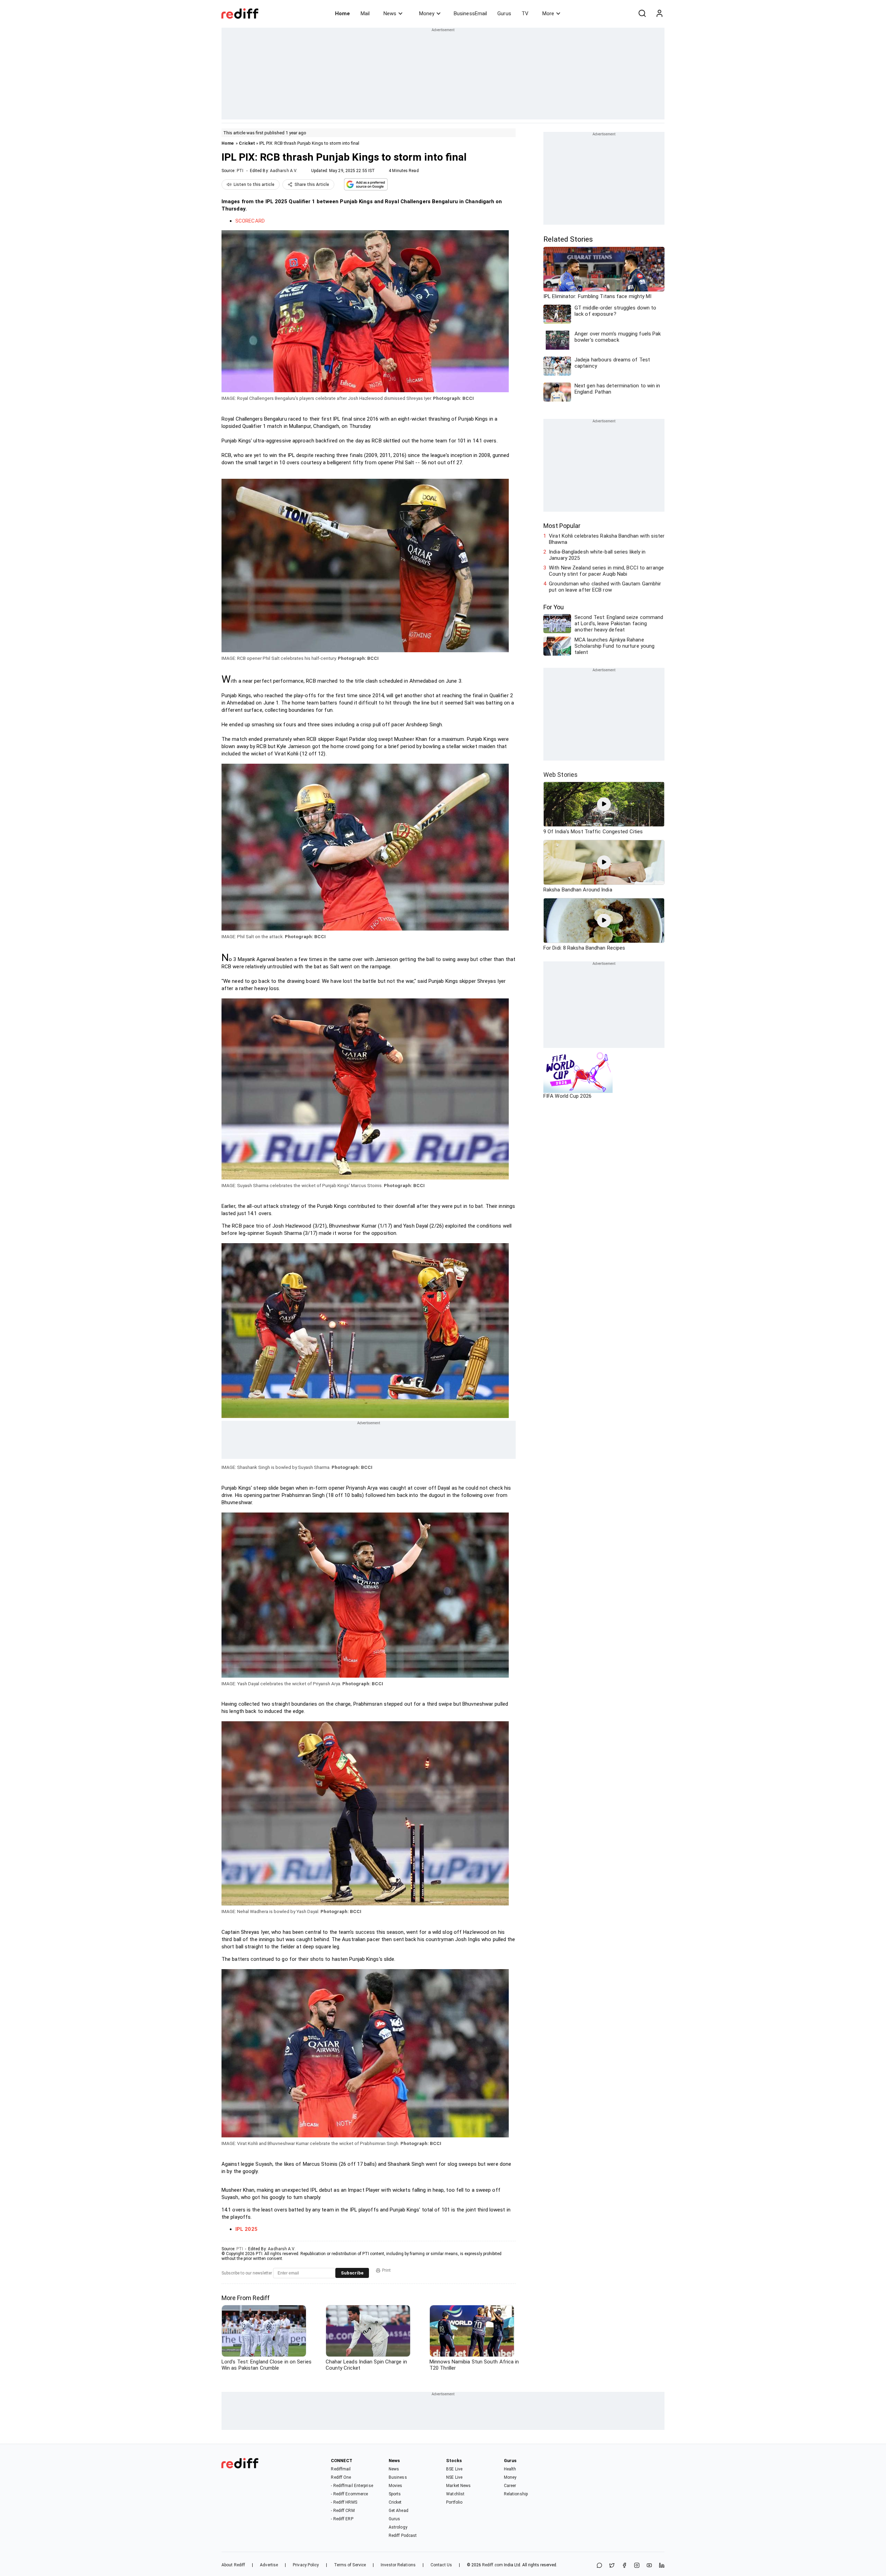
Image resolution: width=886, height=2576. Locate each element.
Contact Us (441, 2565)
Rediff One (341, 2477)
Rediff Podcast (403, 2535)
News (390, 14)
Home (342, 14)
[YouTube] (649, 2566)
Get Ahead (399, 2511)
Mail (365, 14)
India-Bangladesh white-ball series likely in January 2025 (597, 555)
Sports (395, 2494)
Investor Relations (398, 2565)
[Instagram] (637, 2566)
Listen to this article (254, 185)
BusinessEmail (470, 14)
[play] (604, 804)
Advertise (269, 2565)
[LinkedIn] (662, 2566)
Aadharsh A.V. (284, 171)
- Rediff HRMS (344, 2502)
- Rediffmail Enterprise (352, 2486)
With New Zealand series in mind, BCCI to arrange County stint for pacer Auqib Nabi (606, 571)
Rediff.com (492, 2565)
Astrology (398, 2527)
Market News (458, 2486)
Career (510, 2486)
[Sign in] (659, 14)
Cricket (247, 143)
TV (525, 14)
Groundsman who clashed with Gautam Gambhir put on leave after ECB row (605, 587)
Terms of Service (350, 2565)
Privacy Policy (306, 2565)
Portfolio (454, 2502)
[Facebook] (624, 2566)
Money (427, 14)
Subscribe (352, 2273)
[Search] (642, 14)
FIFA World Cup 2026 (567, 1096)
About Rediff (233, 2565)
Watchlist (455, 2494)
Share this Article (312, 185)
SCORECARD (250, 221)
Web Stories (560, 775)
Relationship (516, 2494)
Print (386, 2270)
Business (398, 2477)
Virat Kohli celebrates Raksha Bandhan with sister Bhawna (607, 539)
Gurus (504, 14)
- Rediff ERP (342, 2519)
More (548, 14)
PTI (240, 171)
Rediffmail (341, 2469)
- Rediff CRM (343, 2511)
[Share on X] (612, 2566)
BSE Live (454, 2469)
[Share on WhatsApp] (599, 2566)
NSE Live (454, 2477)
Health (510, 2469)
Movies (396, 2486)
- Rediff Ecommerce (349, 2494)
